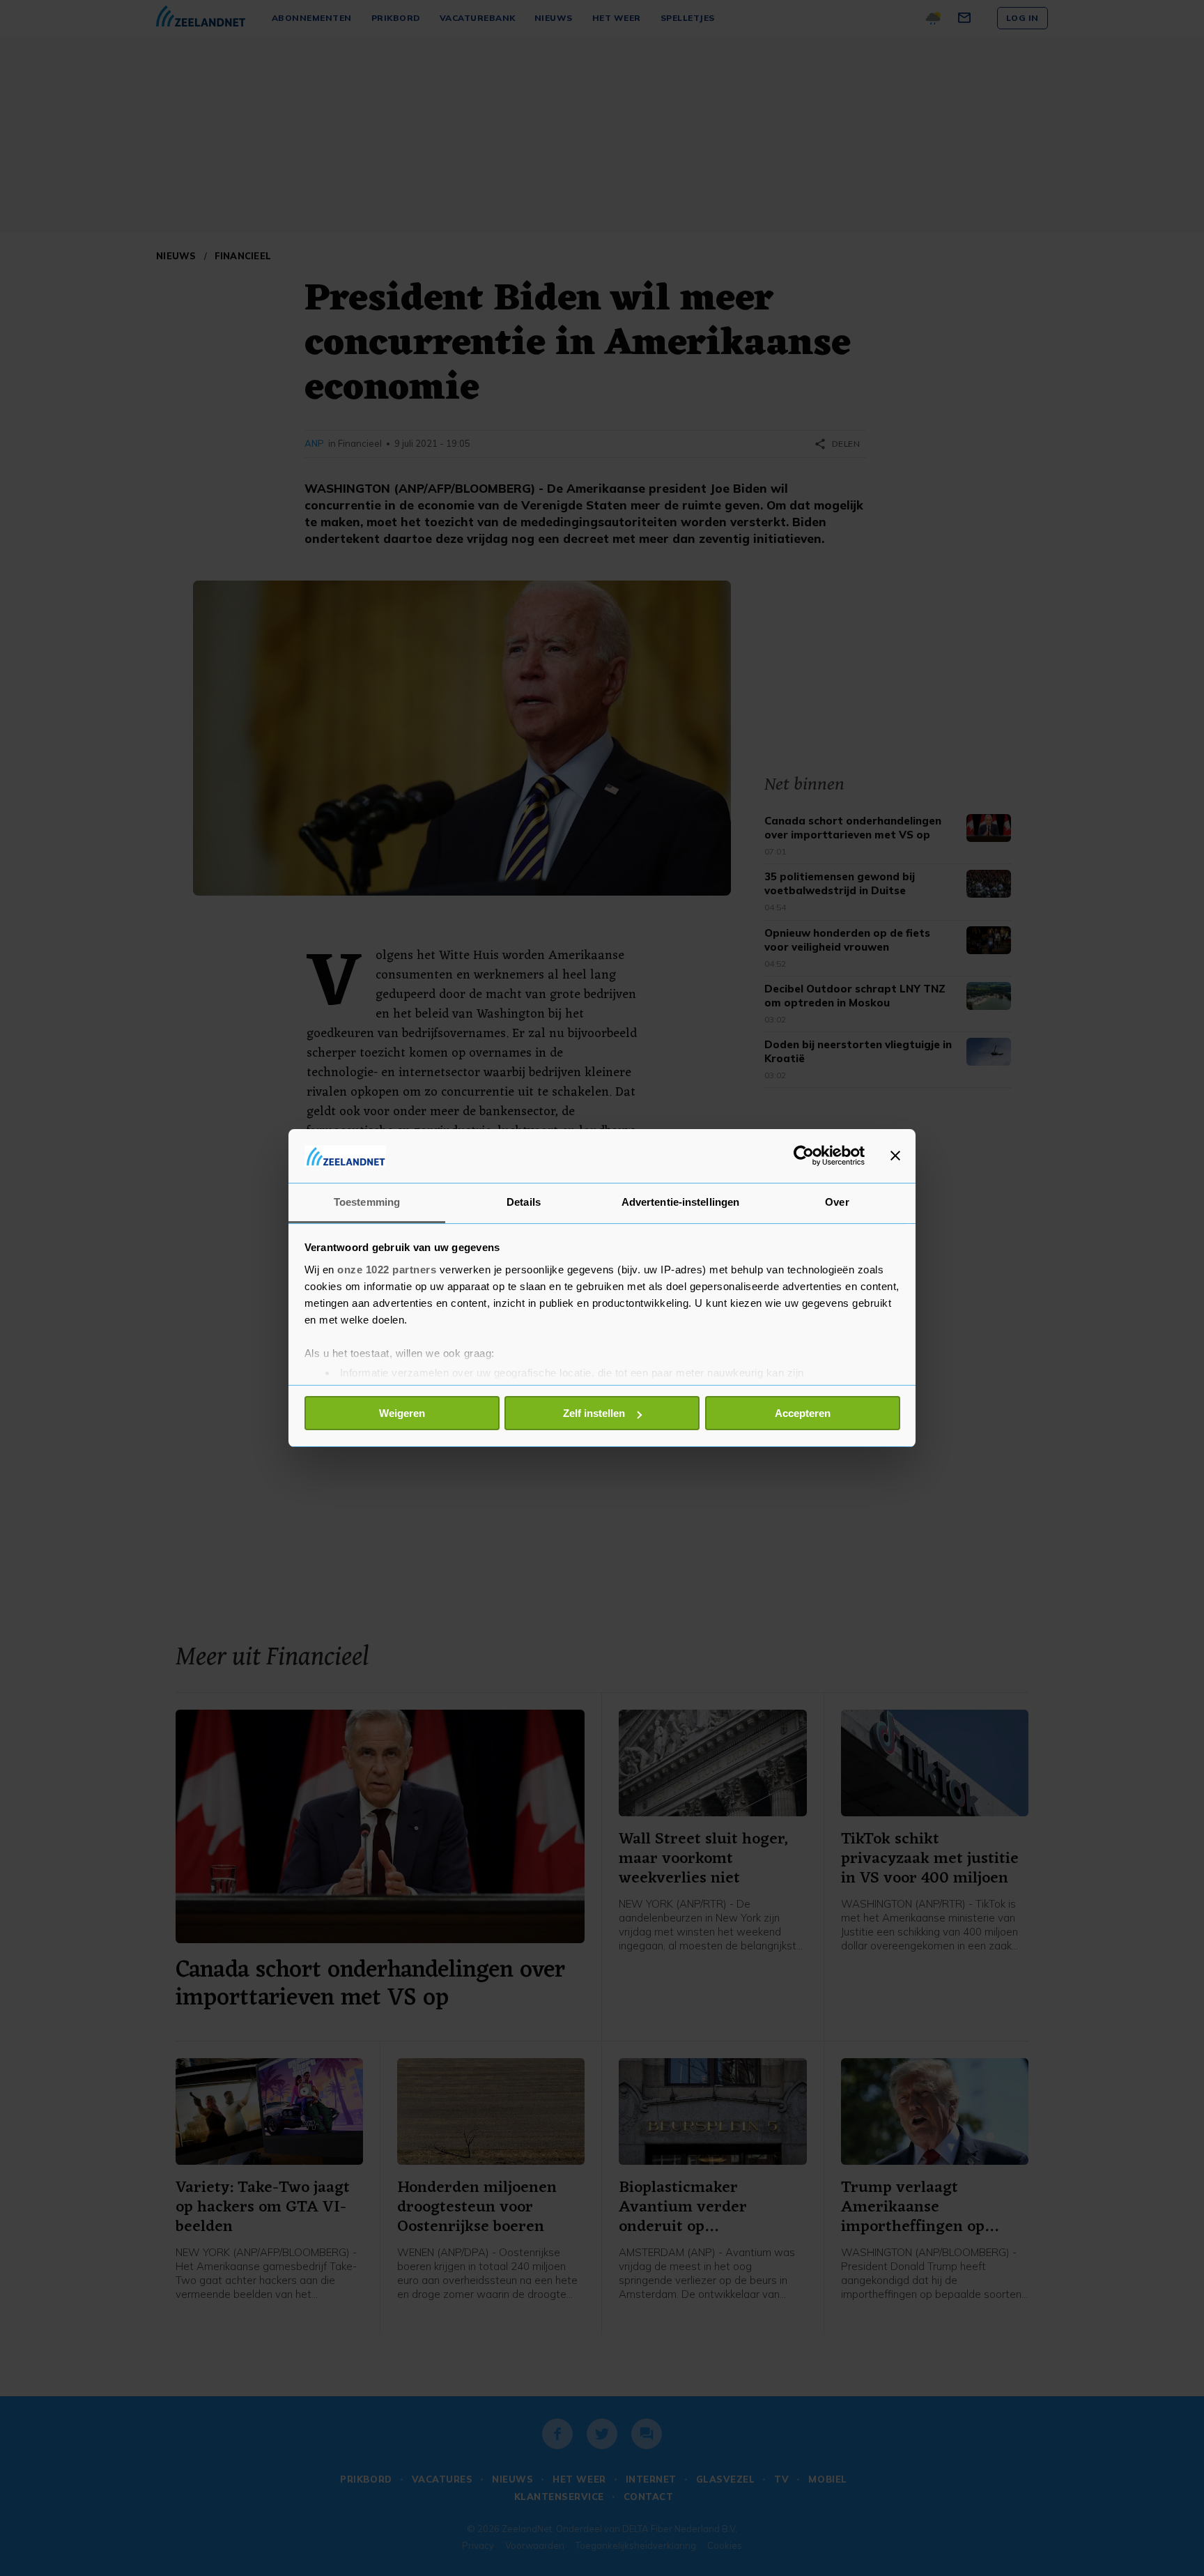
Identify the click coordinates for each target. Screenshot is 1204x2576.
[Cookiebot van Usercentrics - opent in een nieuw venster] (804, 1156)
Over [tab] (837, 1202)
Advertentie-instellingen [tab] (680, 1202)
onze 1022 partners (387, 1270)
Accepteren (803, 1413)
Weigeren (402, 1413)
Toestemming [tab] (367, 1202)
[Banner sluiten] (895, 1156)
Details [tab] (524, 1202)
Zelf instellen (594, 1413)
